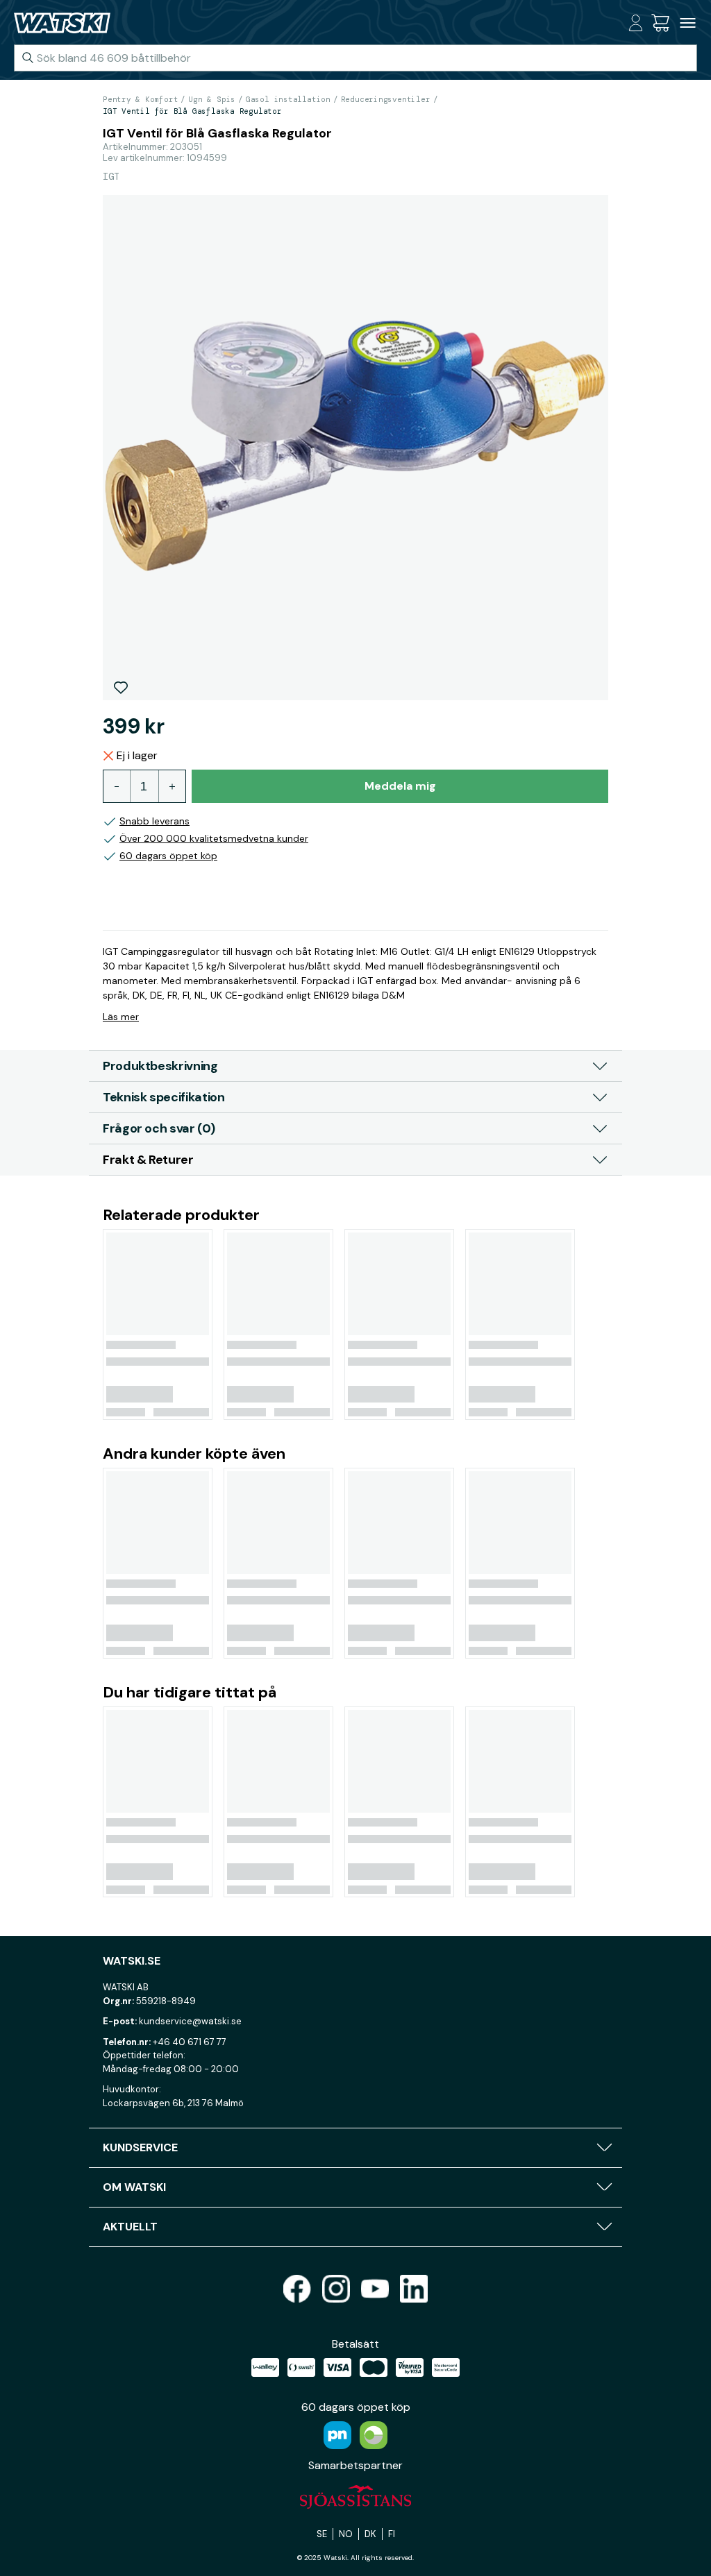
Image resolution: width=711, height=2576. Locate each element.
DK (370, 2534)
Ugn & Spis (212, 99)
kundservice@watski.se (190, 2021)
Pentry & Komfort (140, 99)
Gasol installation (288, 99)
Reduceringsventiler (386, 99)
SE (322, 2534)
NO (346, 2534)
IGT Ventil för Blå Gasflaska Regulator (192, 111)
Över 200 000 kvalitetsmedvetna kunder (214, 838)
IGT (111, 176)
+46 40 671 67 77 (190, 2042)
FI (392, 2534)
